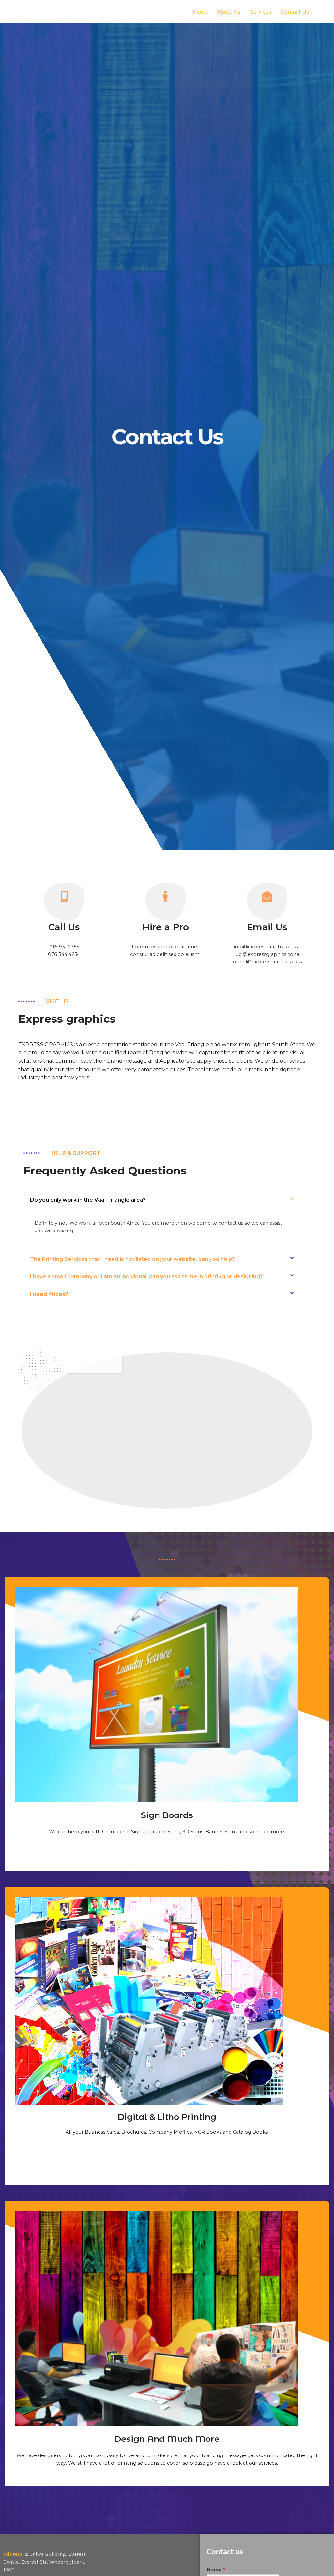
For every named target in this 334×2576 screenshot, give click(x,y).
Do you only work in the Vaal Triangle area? (88, 1200)
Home (200, 12)
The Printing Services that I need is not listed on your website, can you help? (132, 1259)
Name (216, 2569)
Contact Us (295, 12)
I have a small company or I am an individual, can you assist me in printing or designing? (146, 1277)
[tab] (162, 1200)
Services (261, 12)
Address (13, 2554)
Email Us (267, 927)
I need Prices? (49, 1294)
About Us (229, 12)
